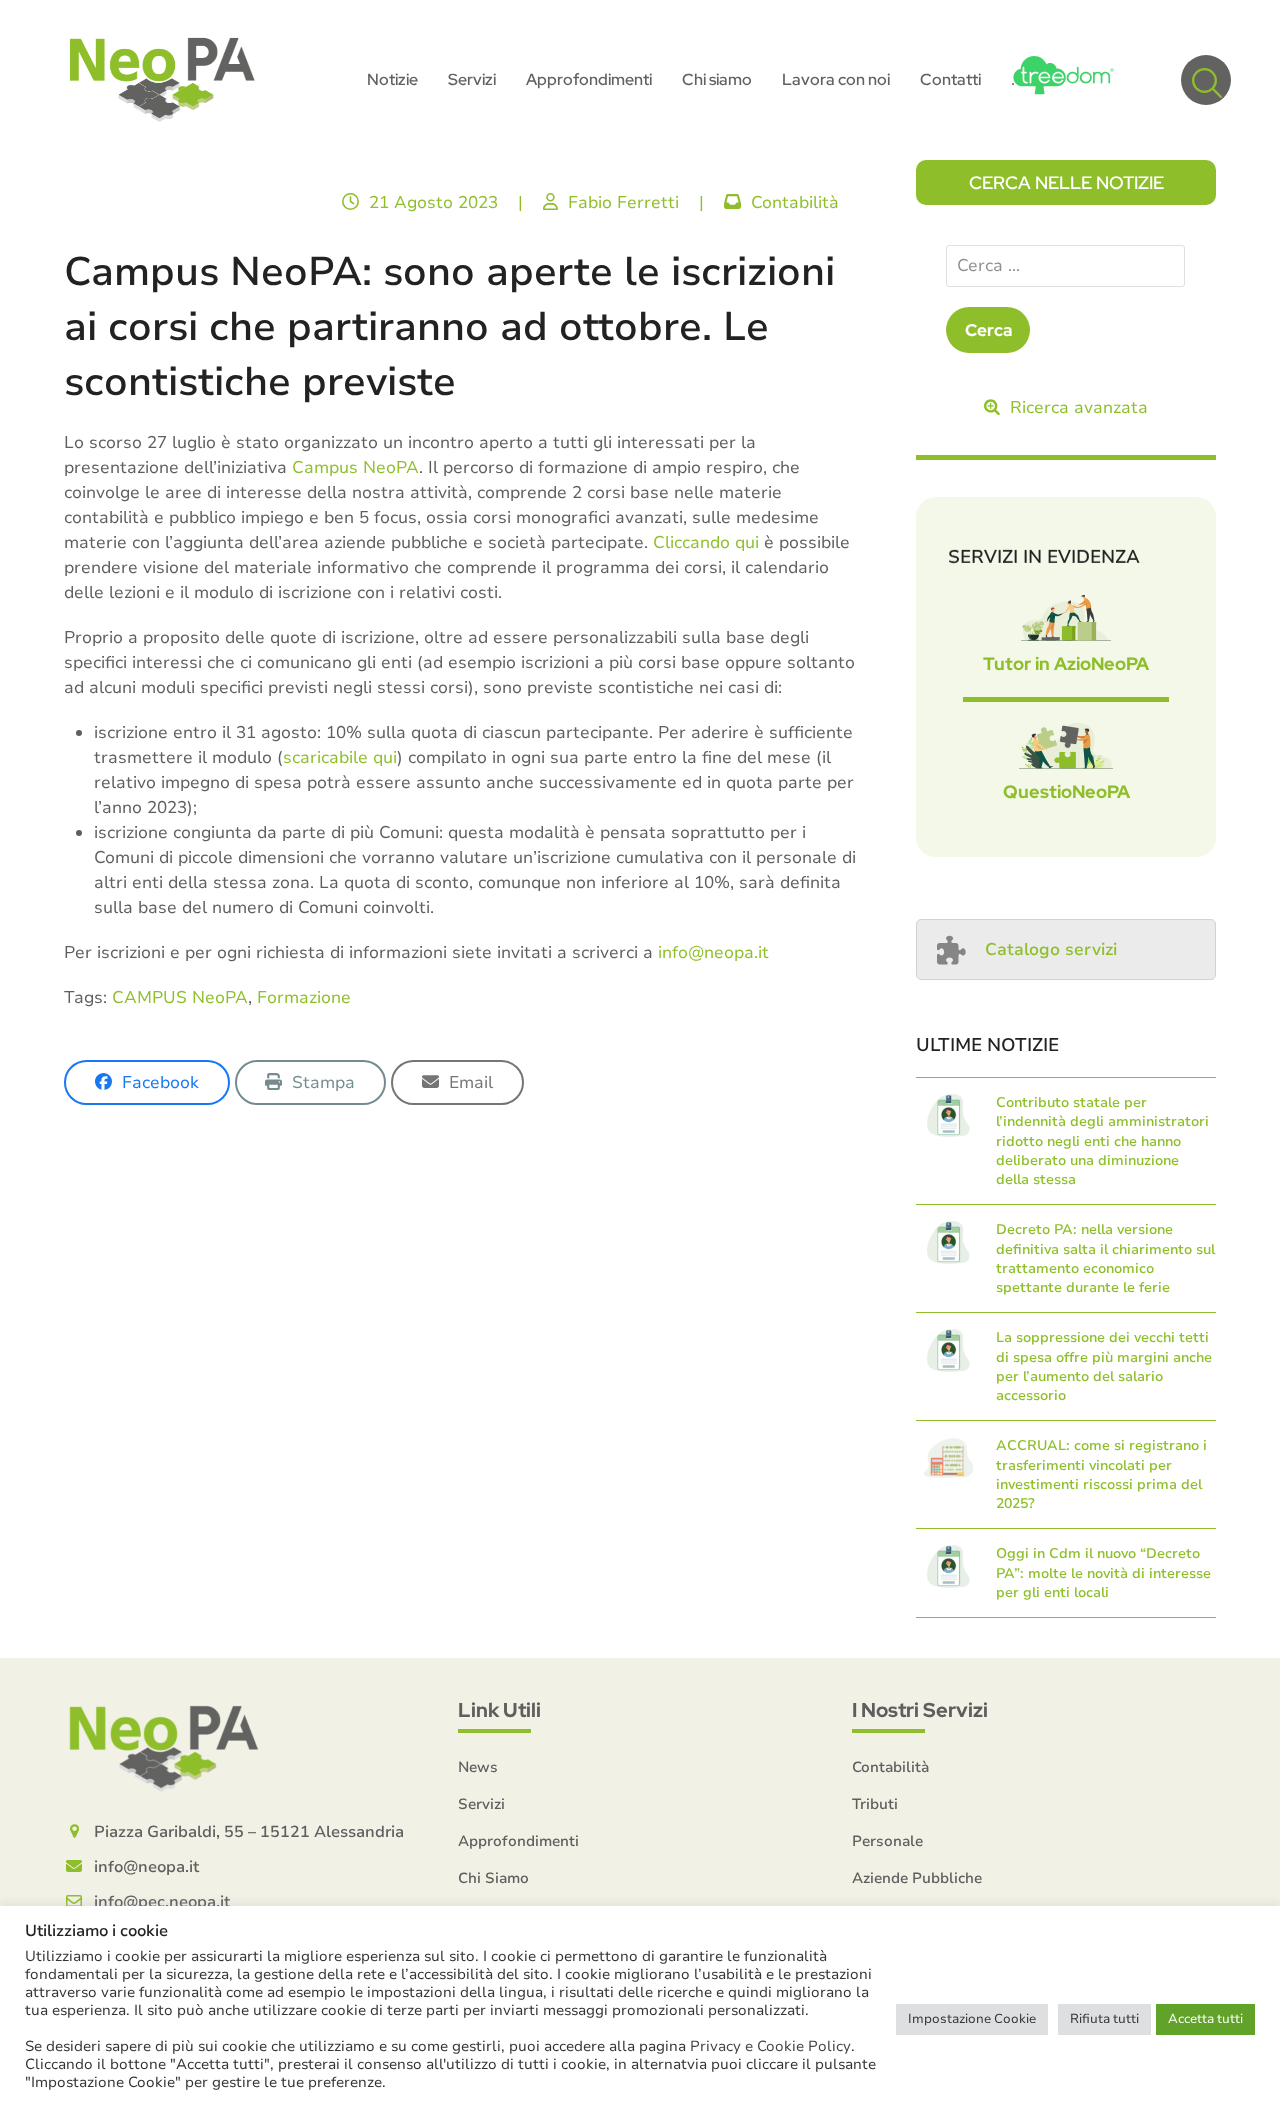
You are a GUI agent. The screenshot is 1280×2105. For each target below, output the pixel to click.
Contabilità (795, 202)
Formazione (304, 997)
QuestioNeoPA (1066, 791)
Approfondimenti (518, 1841)
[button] (1206, 80)
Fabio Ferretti (623, 202)
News (478, 1767)
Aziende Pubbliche (917, 1878)
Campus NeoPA (355, 467)
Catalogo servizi (1051, 949)
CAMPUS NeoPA (180, 997)
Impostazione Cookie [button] (972, 2019)
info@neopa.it (713, 952)
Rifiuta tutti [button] (1104, 2019)
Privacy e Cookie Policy (770, 2046)
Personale (887, 1841)
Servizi (481, 1804)
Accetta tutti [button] (1205, 2019)
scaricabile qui (340, 757)
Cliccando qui (706, 542)
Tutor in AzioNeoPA (1066, 663)
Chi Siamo (493, 1878)
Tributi (875, 1804)
